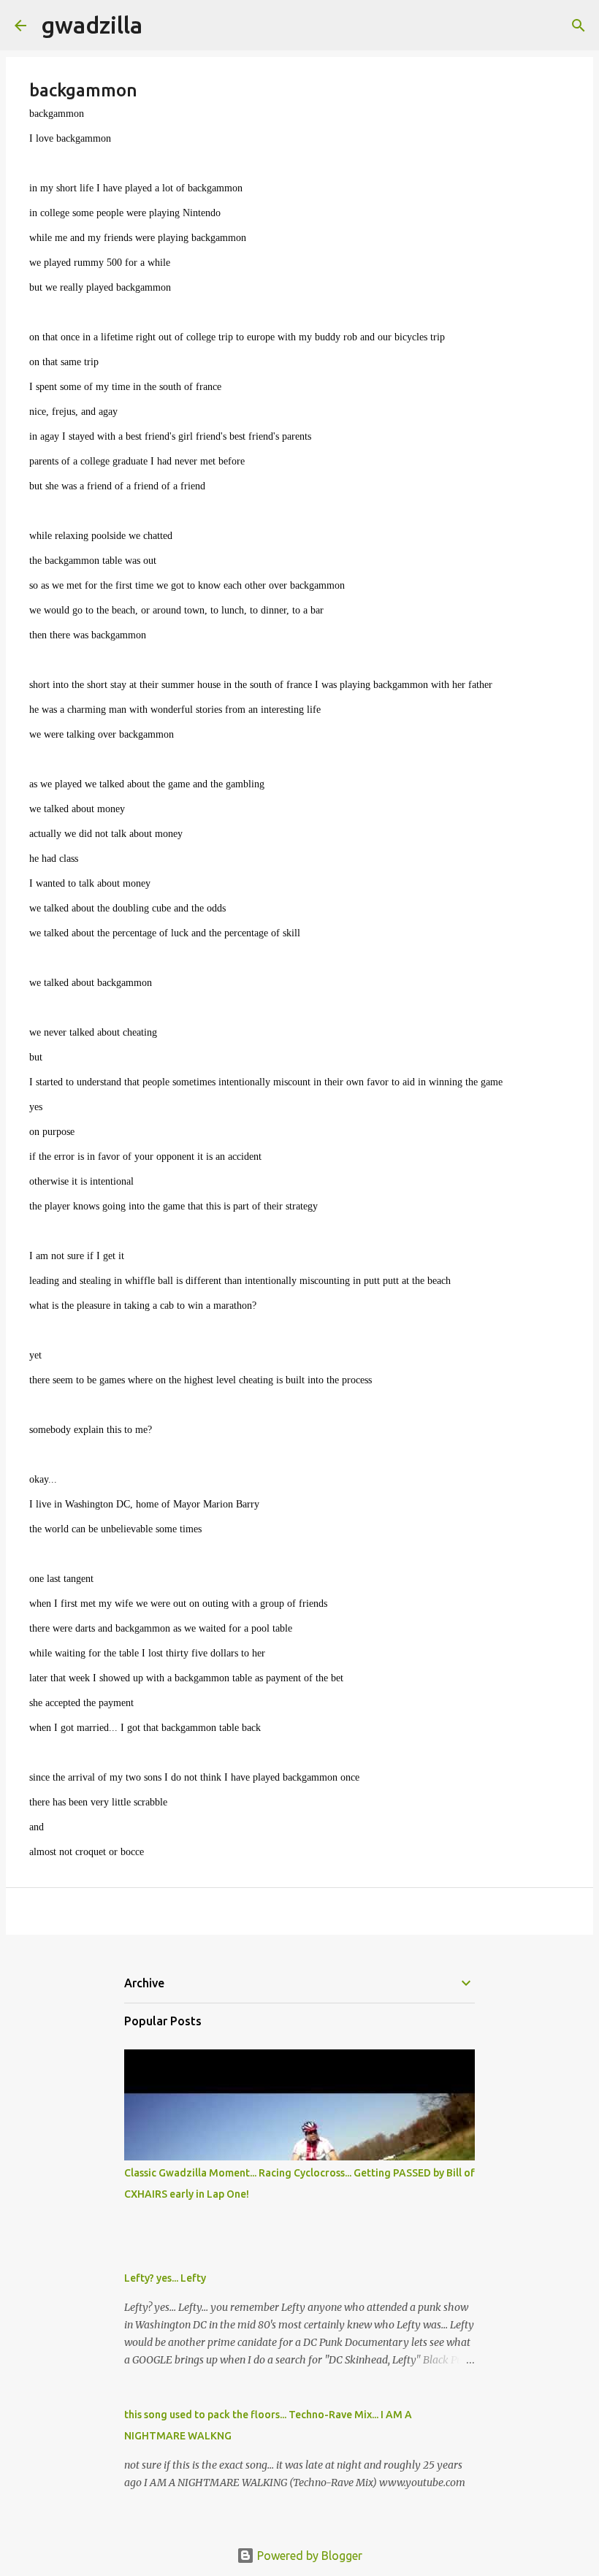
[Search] (163, 26)
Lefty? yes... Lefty (165, 2278)
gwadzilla (92, 25)
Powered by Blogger (308, 2556)
